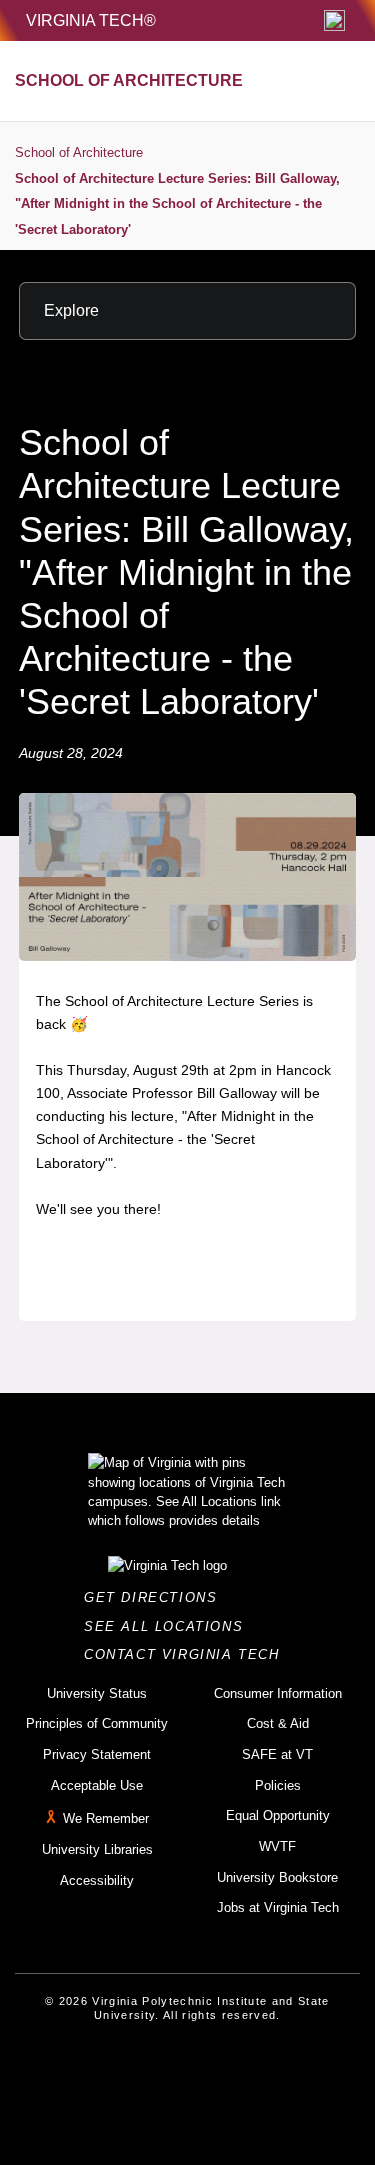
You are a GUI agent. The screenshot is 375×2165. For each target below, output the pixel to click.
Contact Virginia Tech (187, 1654)
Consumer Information (278, 1693)
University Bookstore (277, 1877)
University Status (97, 1693)
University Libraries (97, 1849)
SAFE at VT (277, 1754)
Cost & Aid (278, 1723)
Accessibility (97, 1880)
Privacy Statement (97, 1754)
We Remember (106, 1819)
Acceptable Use (97, 1785)
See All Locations (169, 1626)
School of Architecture (79, 152)
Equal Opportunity (278, 1815)
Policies (278, 1785)
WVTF (277, 1846)
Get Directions (156, 1597)
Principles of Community (97, 1723)
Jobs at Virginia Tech (278, 1907)
